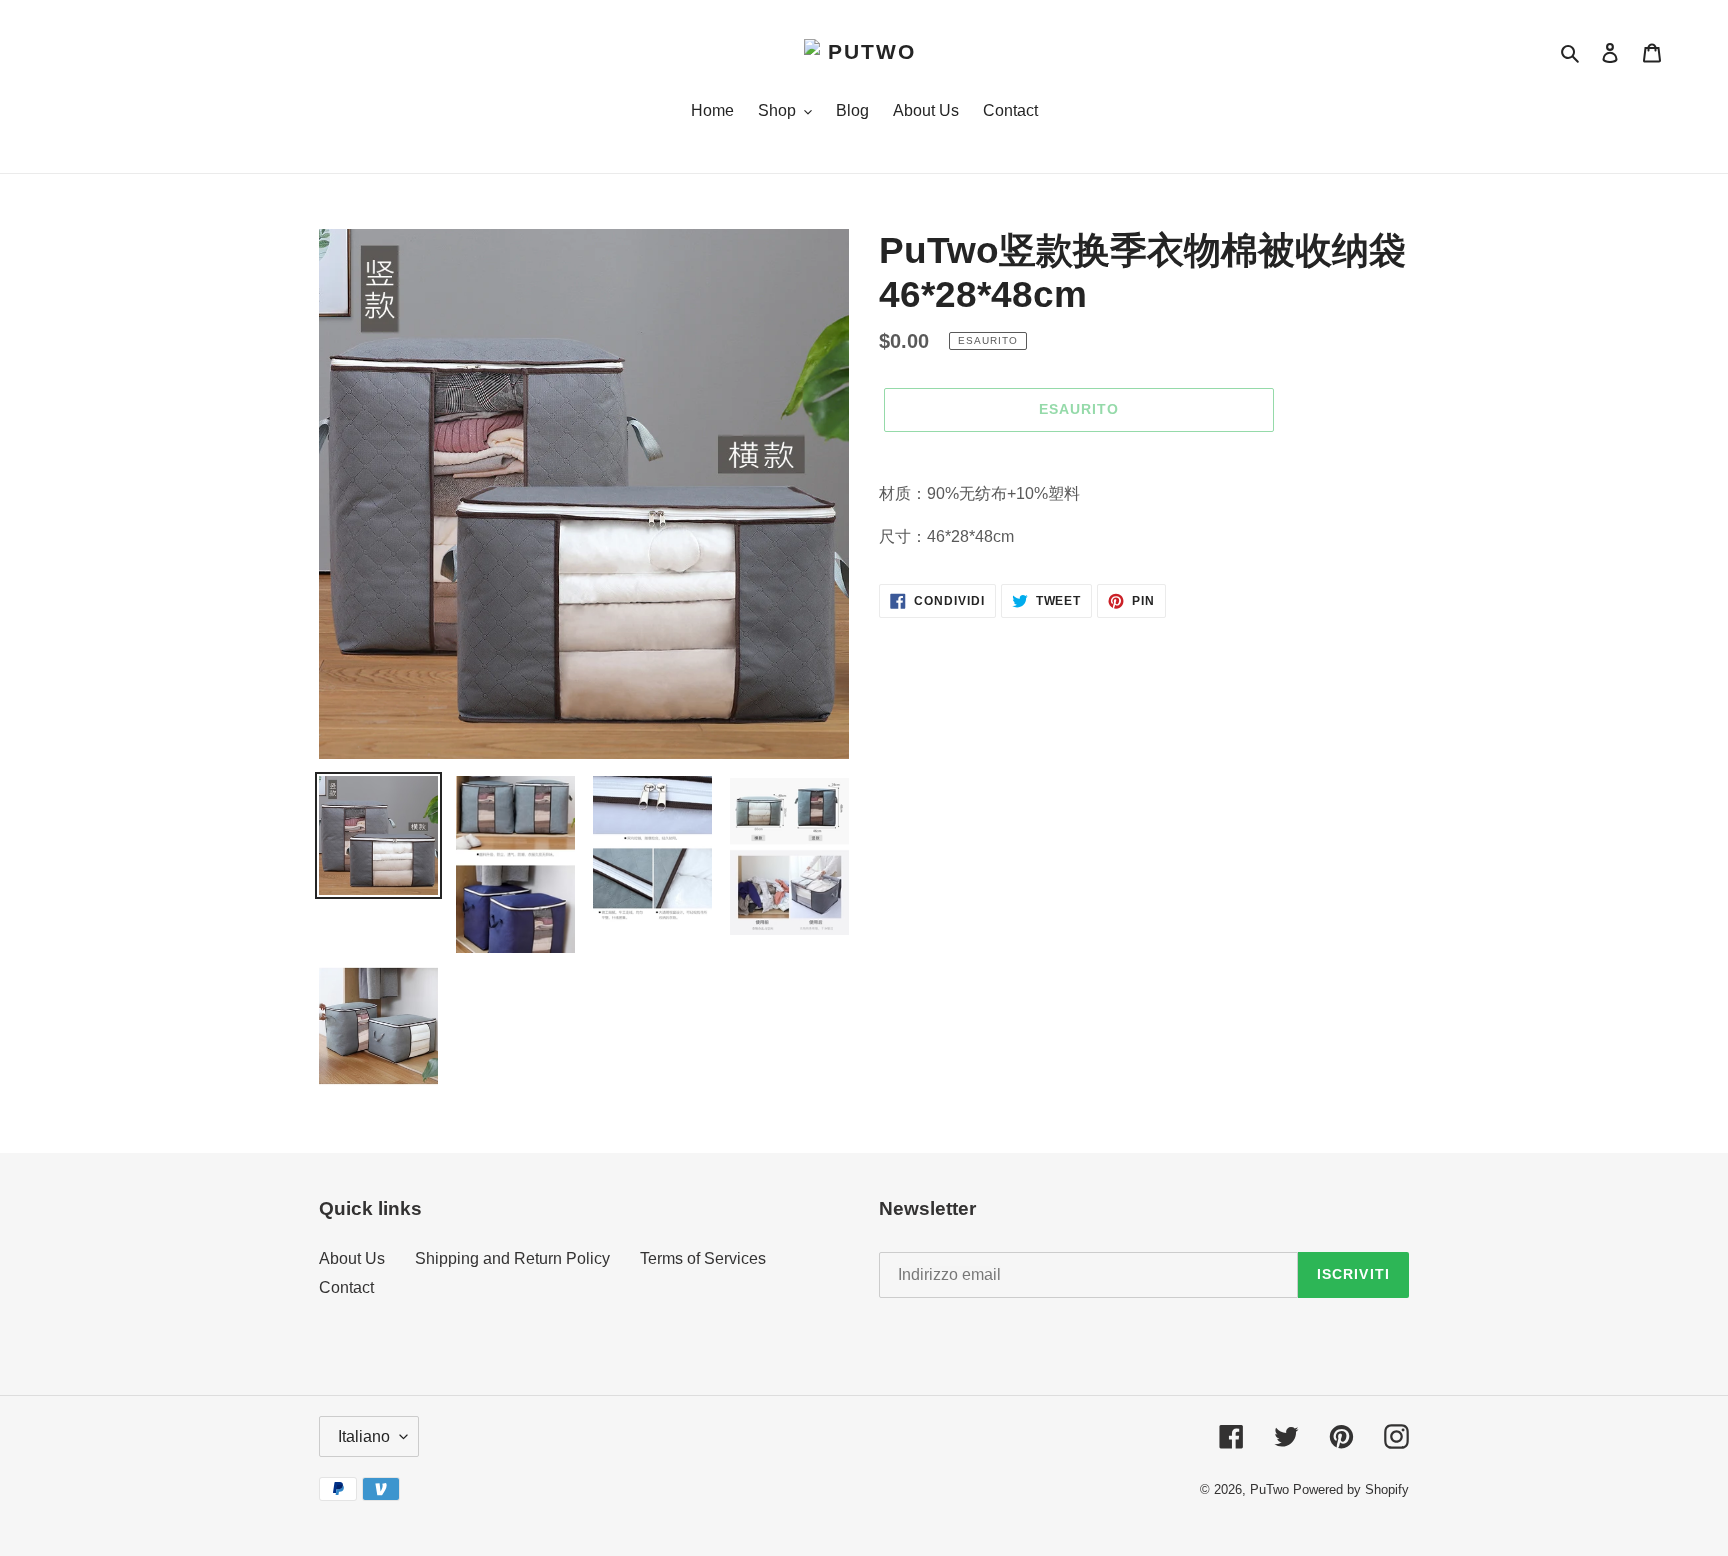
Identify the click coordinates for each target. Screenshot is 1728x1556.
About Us (352, 1258)
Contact (346, 1287)
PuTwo (1269, 1489)
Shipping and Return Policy (512, 1258)
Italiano (364, 1436)
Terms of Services (703, 1258)
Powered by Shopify (1351, 1489)
